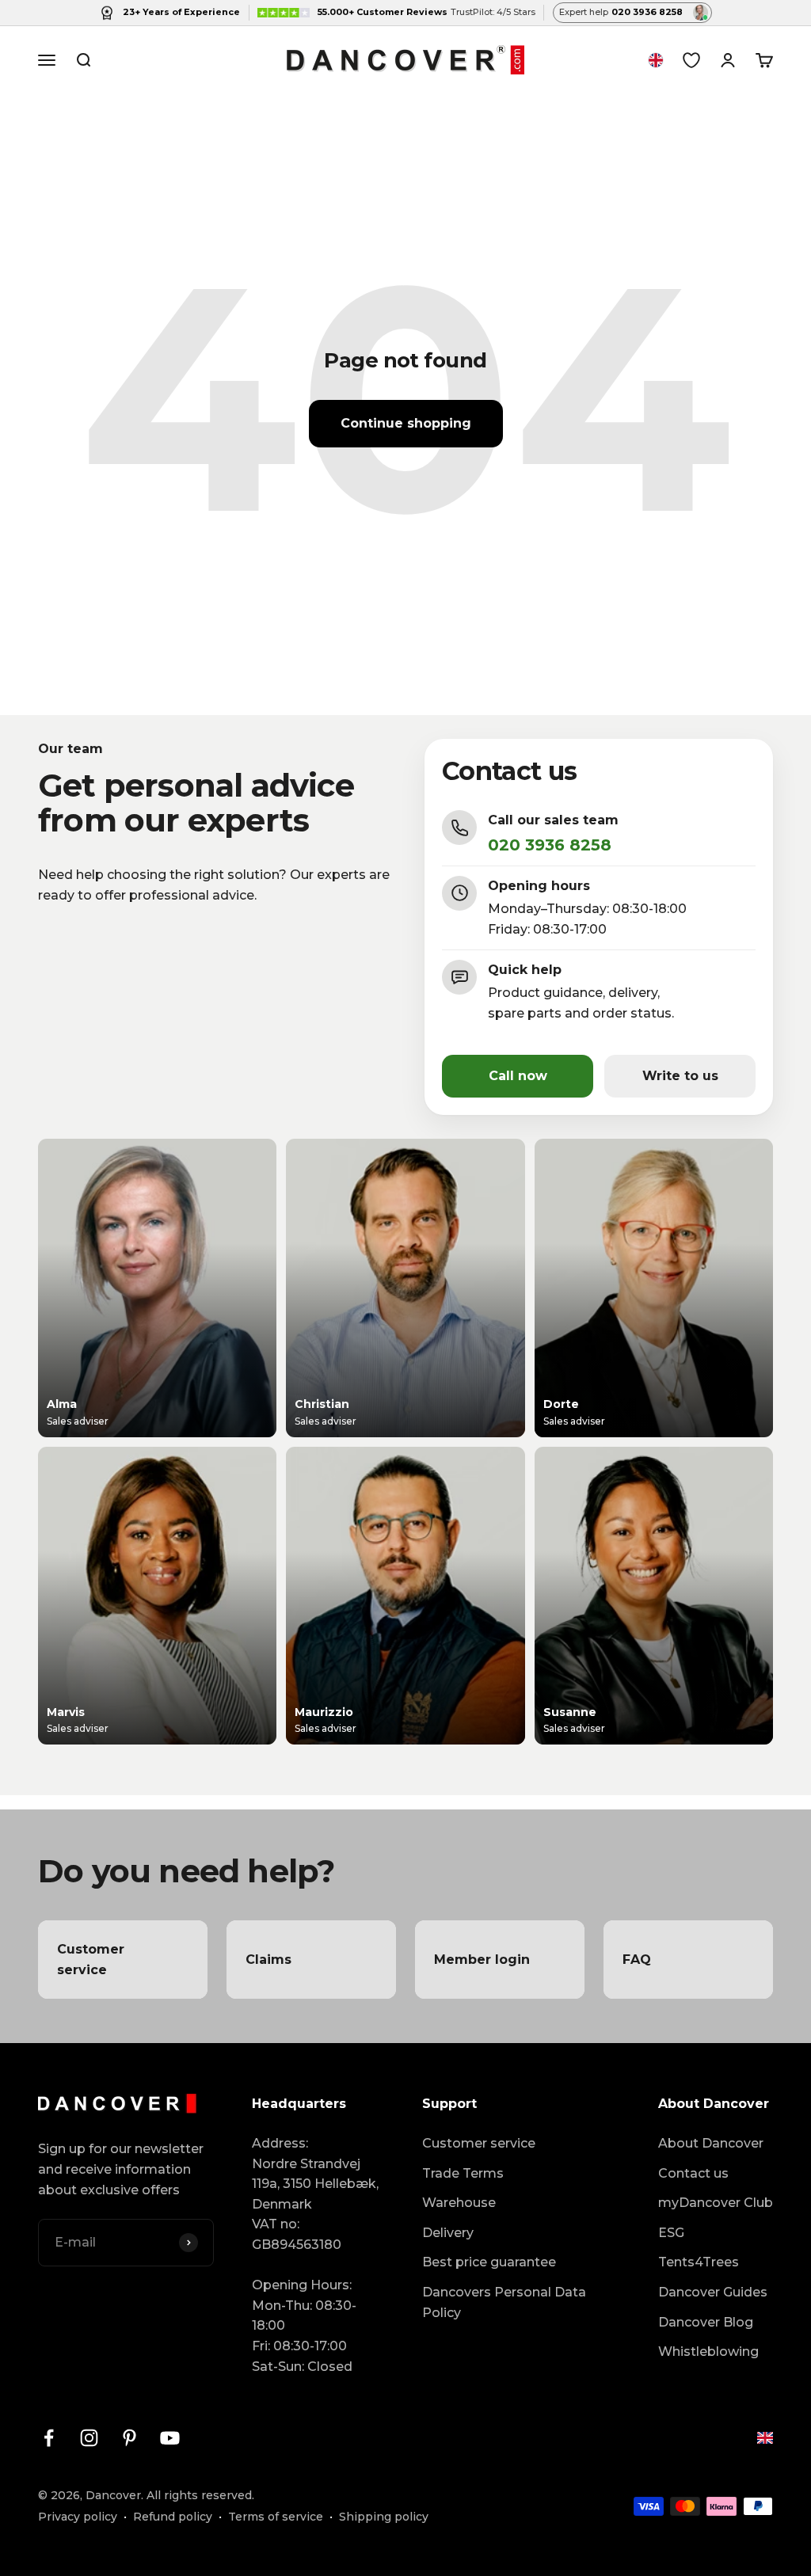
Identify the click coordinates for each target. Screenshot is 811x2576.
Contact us (693, 2173)
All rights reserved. (200, 2495)
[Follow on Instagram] (89, 2438)
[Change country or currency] (656, 60)
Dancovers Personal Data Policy (504, 2302)
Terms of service (276, 2517)
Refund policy (173, 2517)
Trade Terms (463, 2173)
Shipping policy (384, 2517)
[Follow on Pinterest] (129, 2438)
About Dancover (711, 2143)
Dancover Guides (713, 2292)
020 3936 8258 (550, 845)
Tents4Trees (699, 2262)
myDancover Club (716, 2203)
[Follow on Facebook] (49, 2438)
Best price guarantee (489, 2262)
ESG (671, 2233)
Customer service (479, 2143)
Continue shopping (406, 423)
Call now (518, 1076)
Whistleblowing (708, 2352)
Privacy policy (78, 2517)
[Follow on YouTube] (170, 2438)
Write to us (680, 1076)
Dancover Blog (706, 2322)
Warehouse (459, 2203)
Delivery (448, 2233)
